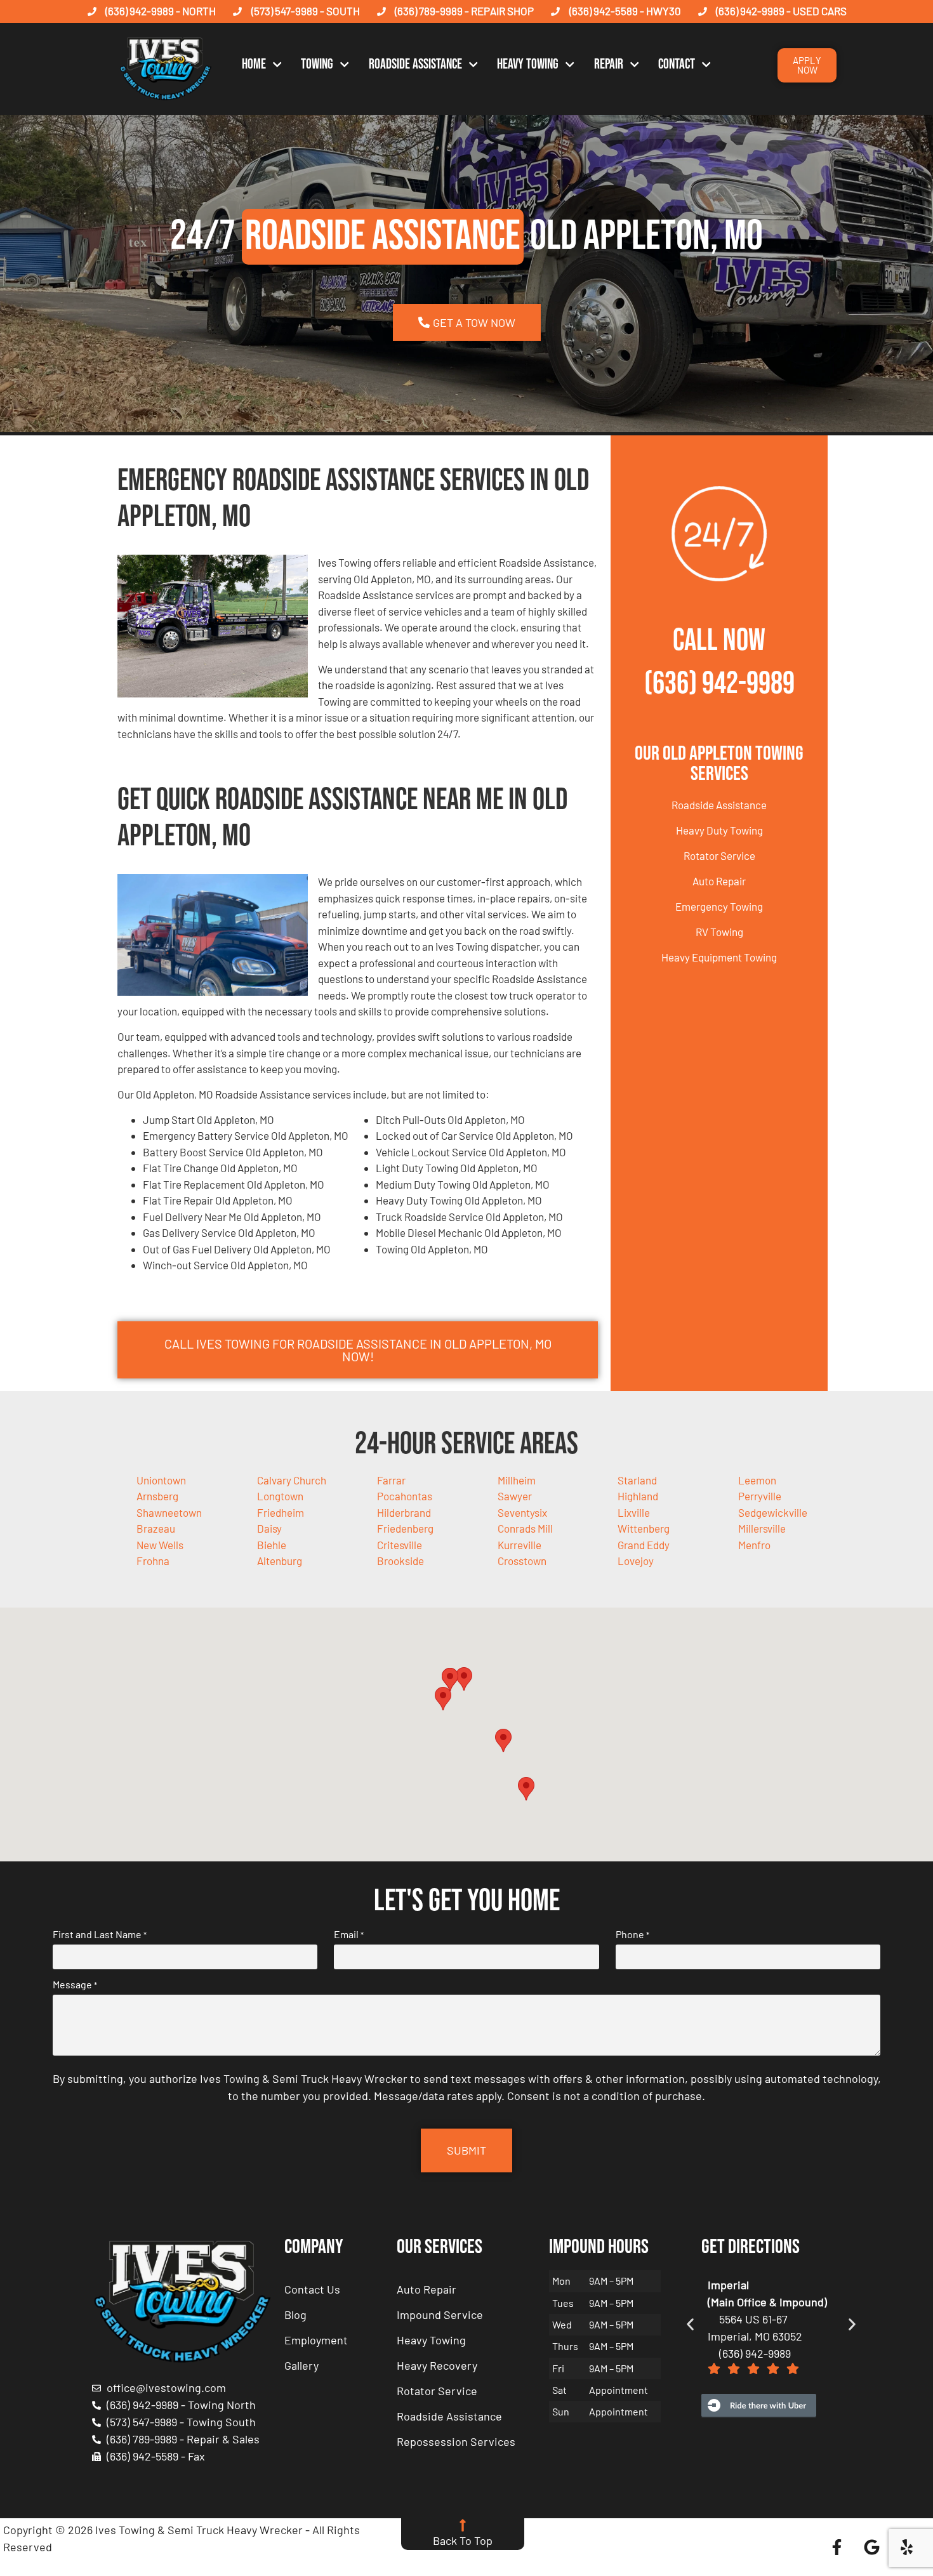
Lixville (634, 1512)
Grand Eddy (644, 1545)
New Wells (160, 1545)
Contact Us (312, 2289)
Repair (609, 64)
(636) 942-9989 (719, 684)
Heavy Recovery (437, 2365)
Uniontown (161, 1480)
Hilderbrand (404, 1512)
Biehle (272, 1545)
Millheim (517, 1480)
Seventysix (522, 1512)
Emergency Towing (719, 906)
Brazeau (156, 1528)
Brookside (400, 1561)
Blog (295, 2315)
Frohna (153, 1561)
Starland (637, 1480)
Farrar (391, 1480)
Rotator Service (719, 855)
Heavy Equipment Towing (719, 957)
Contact (677, 64)
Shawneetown (169, 1512)
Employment (316, 2340)
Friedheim (281, 1512)
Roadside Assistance (415, 64)
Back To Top (463, 2540)
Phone (632, 1934)
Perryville (760, 1496)
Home (254, 64)
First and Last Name (100, 1934)
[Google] (872, 2547)
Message (75, 1985)
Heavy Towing (528, 64)
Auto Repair (719, 881)
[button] (464, 1679)
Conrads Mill (525, 1528)
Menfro (754, 1545)
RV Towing (719, 932)
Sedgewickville (773, 1512)
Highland (638, 1496)
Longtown (280, 1496)
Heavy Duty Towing (719, 830)
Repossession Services (456, 2441)
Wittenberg (644, 1528)
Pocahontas (405, 1496)
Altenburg (280, 1561)
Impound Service (440, 2315)
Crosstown (522, 1561)
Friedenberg (405, 1528)
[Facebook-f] (837, 2547)
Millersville (762, 1528)
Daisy (269, 1528)
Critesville (400, 1545)
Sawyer (515, 1496)
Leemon (757, 1480)
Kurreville (519, 1545)
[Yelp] (907, 2547)
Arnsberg (157, 1496)
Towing (317, 64)
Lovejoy (636, 1561)
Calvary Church (292, 1480)
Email (349, 1934)
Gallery (301, 2365)
